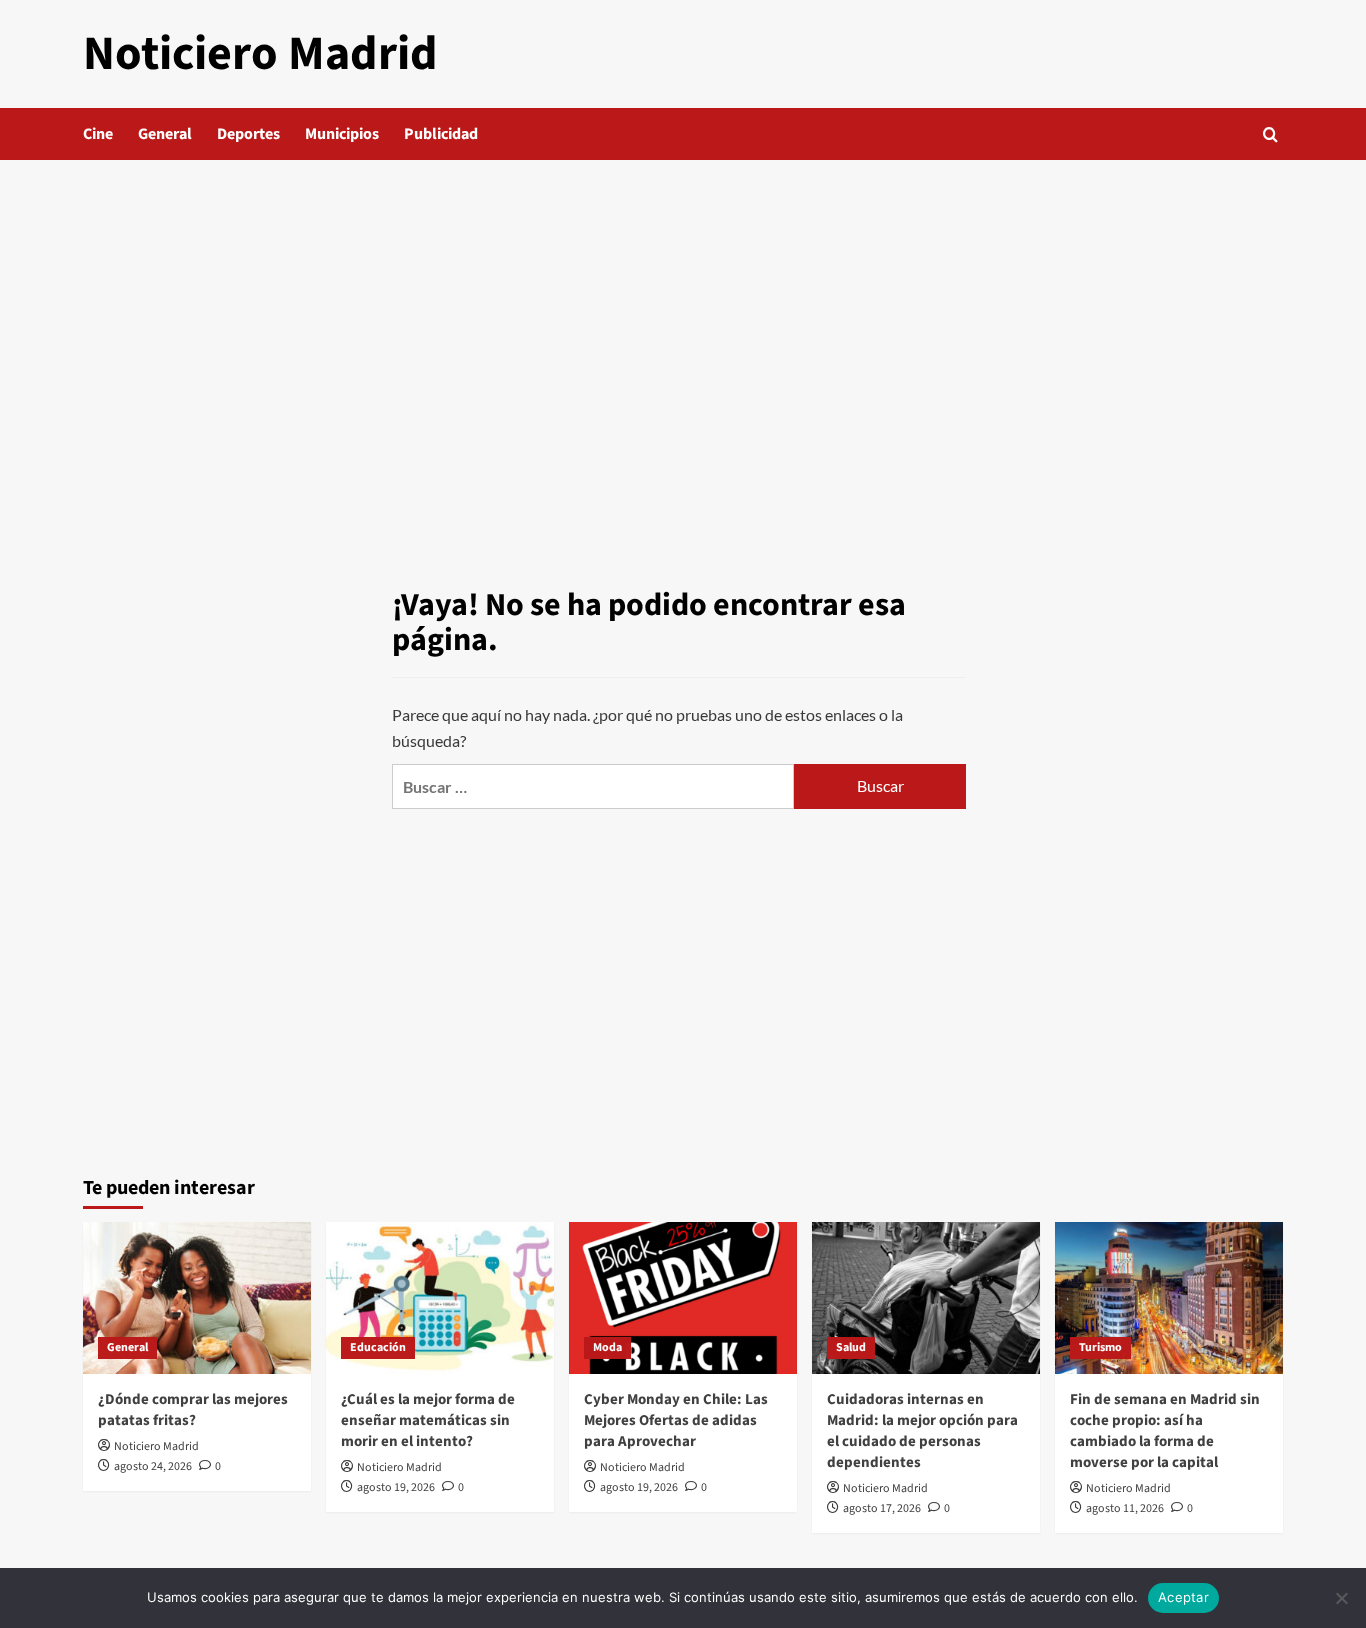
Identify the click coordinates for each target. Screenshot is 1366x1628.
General (165, 134)
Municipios (342, 134)
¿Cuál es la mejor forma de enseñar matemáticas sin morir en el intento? (428, 1420)
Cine (98, 134)
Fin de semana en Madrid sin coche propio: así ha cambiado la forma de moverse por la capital (1165, 1431)
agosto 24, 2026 (153, 1466)
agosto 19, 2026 (396, 1487)
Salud (851, 1347)
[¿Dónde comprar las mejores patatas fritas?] (197, 1298)
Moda (607, 1347)
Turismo (1100, 1347)
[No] (1341, 1598)
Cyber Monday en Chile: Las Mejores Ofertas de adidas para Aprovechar (676, 1420)
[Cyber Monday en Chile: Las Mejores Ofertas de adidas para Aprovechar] (683, 1298)
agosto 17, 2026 (882, 1508)
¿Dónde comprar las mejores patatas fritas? (193, 1410)
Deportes (248, 134)
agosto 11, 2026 (1125, 1508)
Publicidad (441, 134)
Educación (378, 1347)
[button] (1270, 134)
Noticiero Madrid (260, 54)
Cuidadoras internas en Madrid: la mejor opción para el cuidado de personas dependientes (922, 1431)
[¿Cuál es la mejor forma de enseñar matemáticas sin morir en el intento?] (440, 1298)
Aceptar (1183, 1597)
